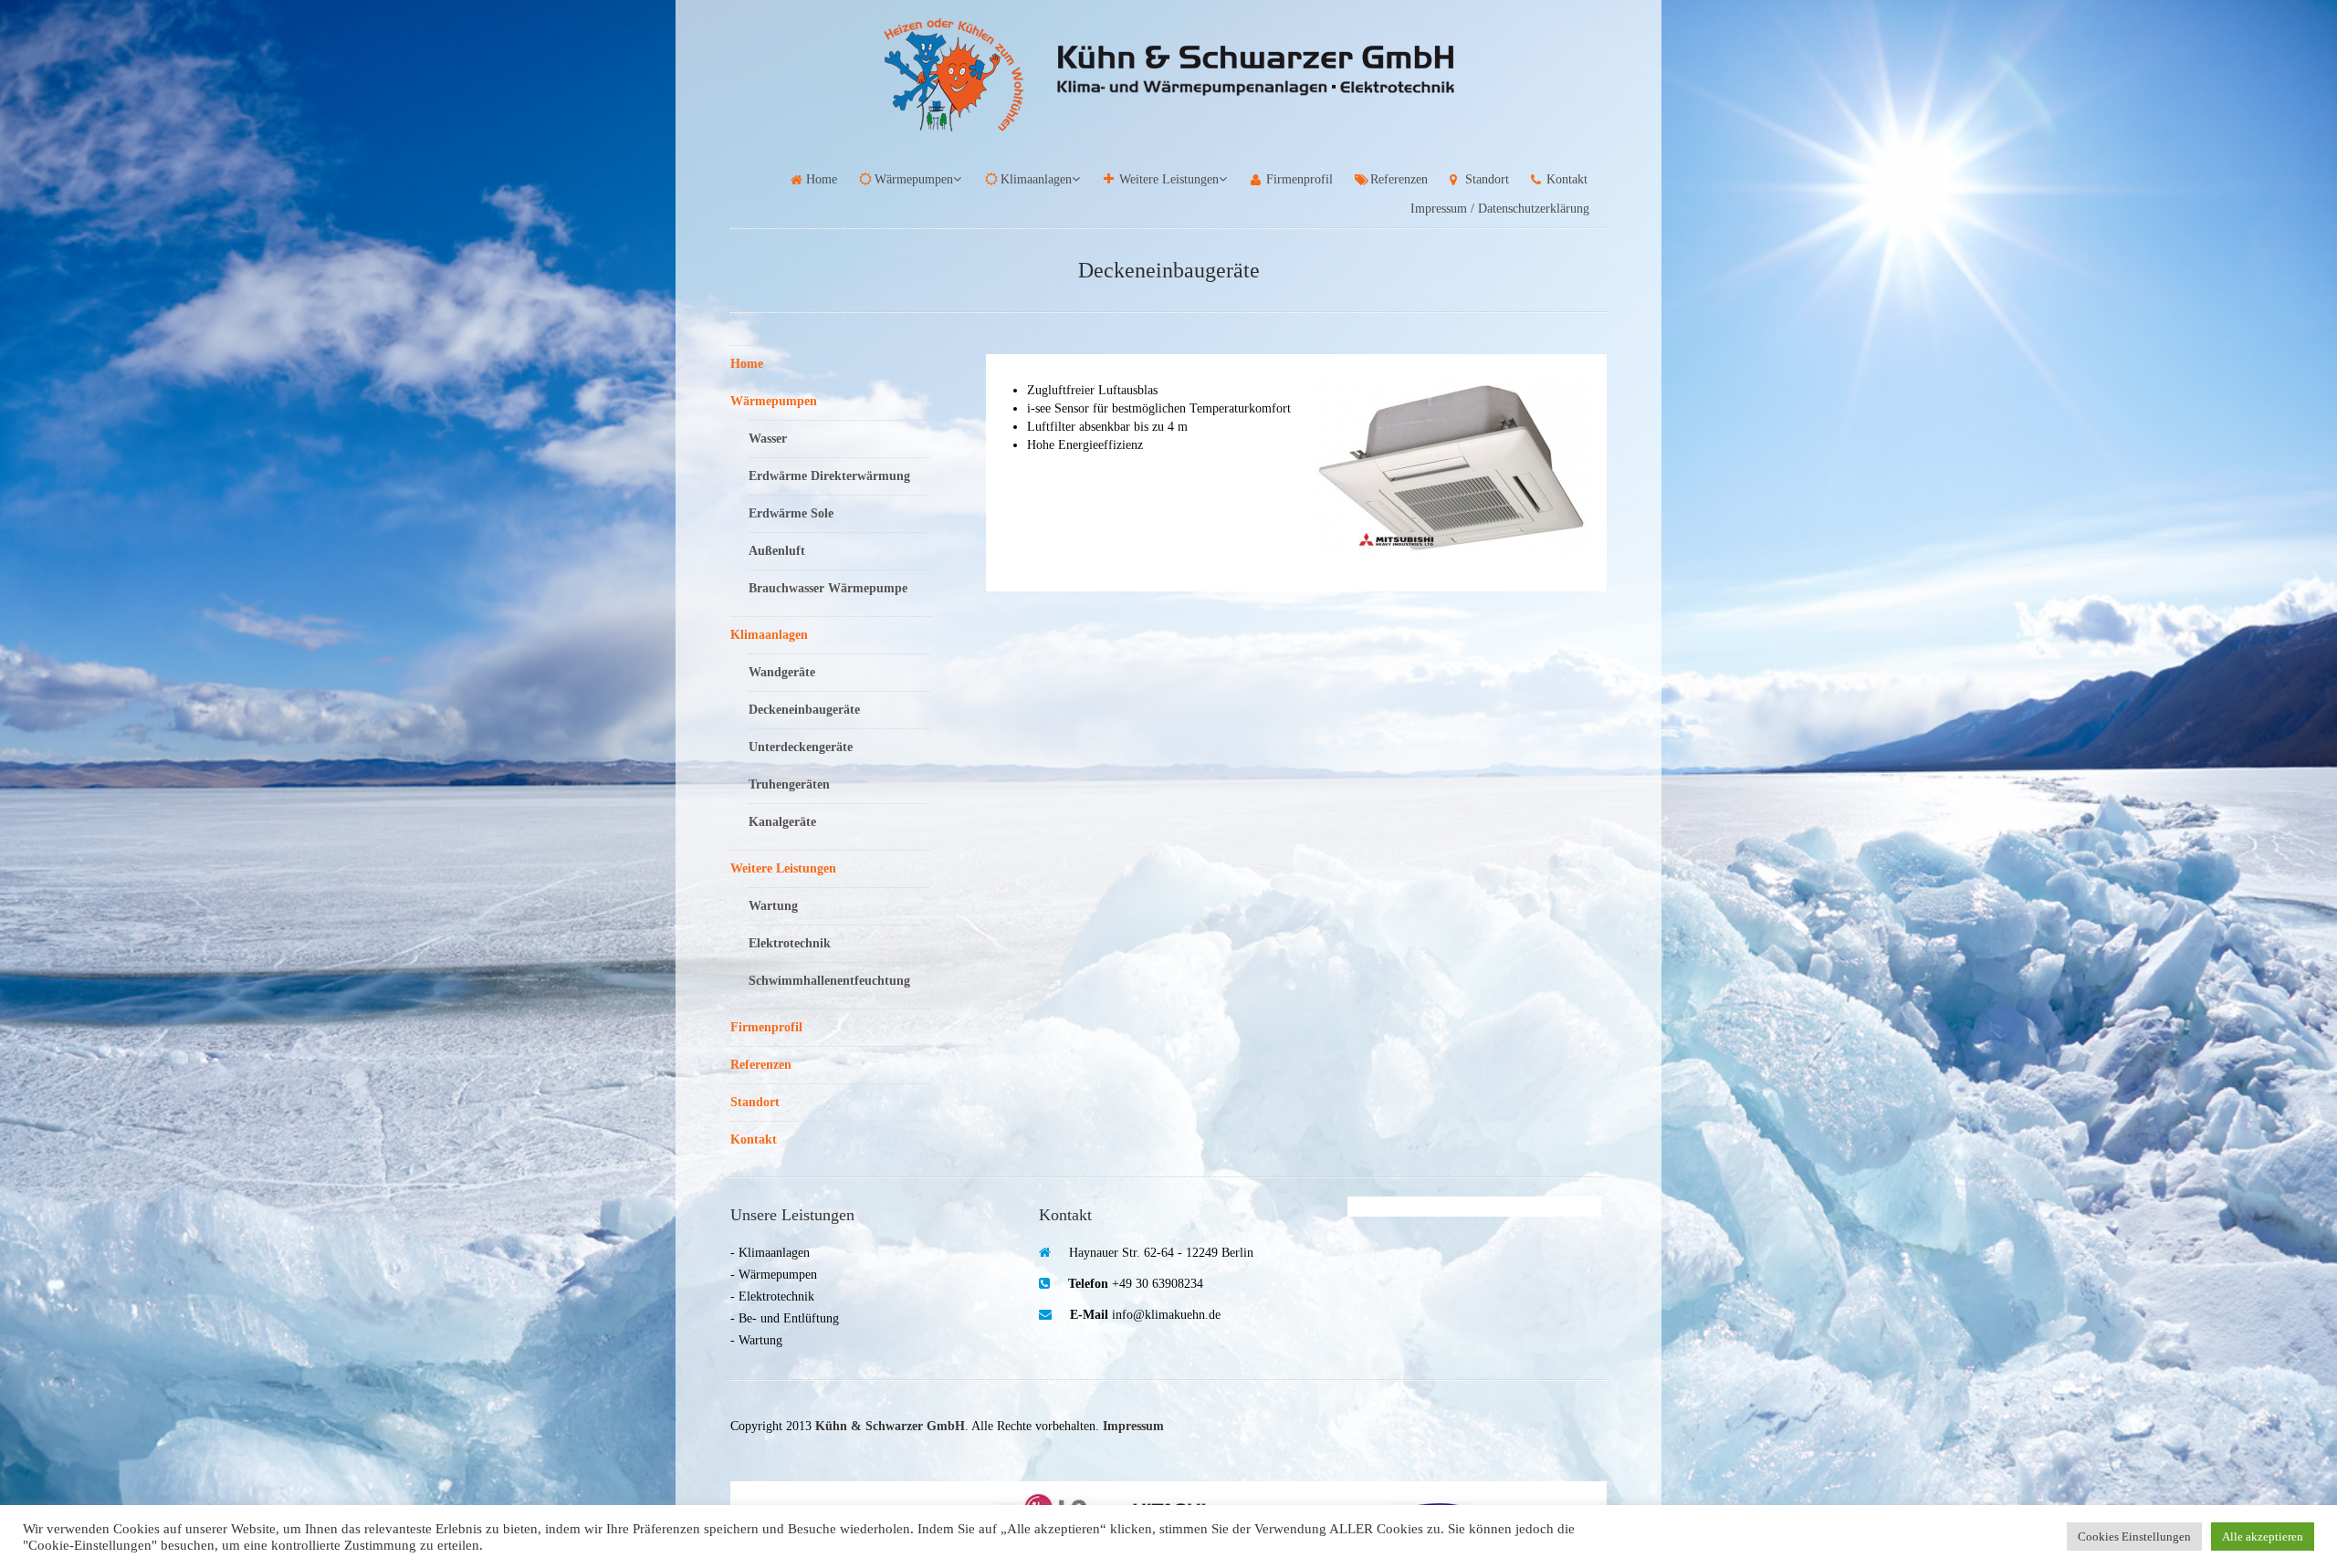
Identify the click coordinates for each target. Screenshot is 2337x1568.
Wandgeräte (782, 672)
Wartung (773, 906)
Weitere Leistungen (1169, 179)
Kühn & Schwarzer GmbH (890, 1426)
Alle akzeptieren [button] (2263, 1537)
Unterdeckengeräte (801, 747)
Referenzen (1399, 179)
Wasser (768, 439)
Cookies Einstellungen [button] (2134, 1537)
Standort (1487, 179)
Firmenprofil (1299, 179)
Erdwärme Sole (791, 513)
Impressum (1133, 1426)
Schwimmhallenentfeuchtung (829, 981)
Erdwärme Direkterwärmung (829, 476)
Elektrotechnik (790, 943)
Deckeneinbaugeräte (804, 710)
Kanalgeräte (782, 822)
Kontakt (1567, 179)
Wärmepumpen (914, 179)
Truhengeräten (789, 784)
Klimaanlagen (1036, 179)
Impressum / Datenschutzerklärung (1500, 209)
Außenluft (777, 551)
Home (822, 179)
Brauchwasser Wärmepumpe (828, 588)
